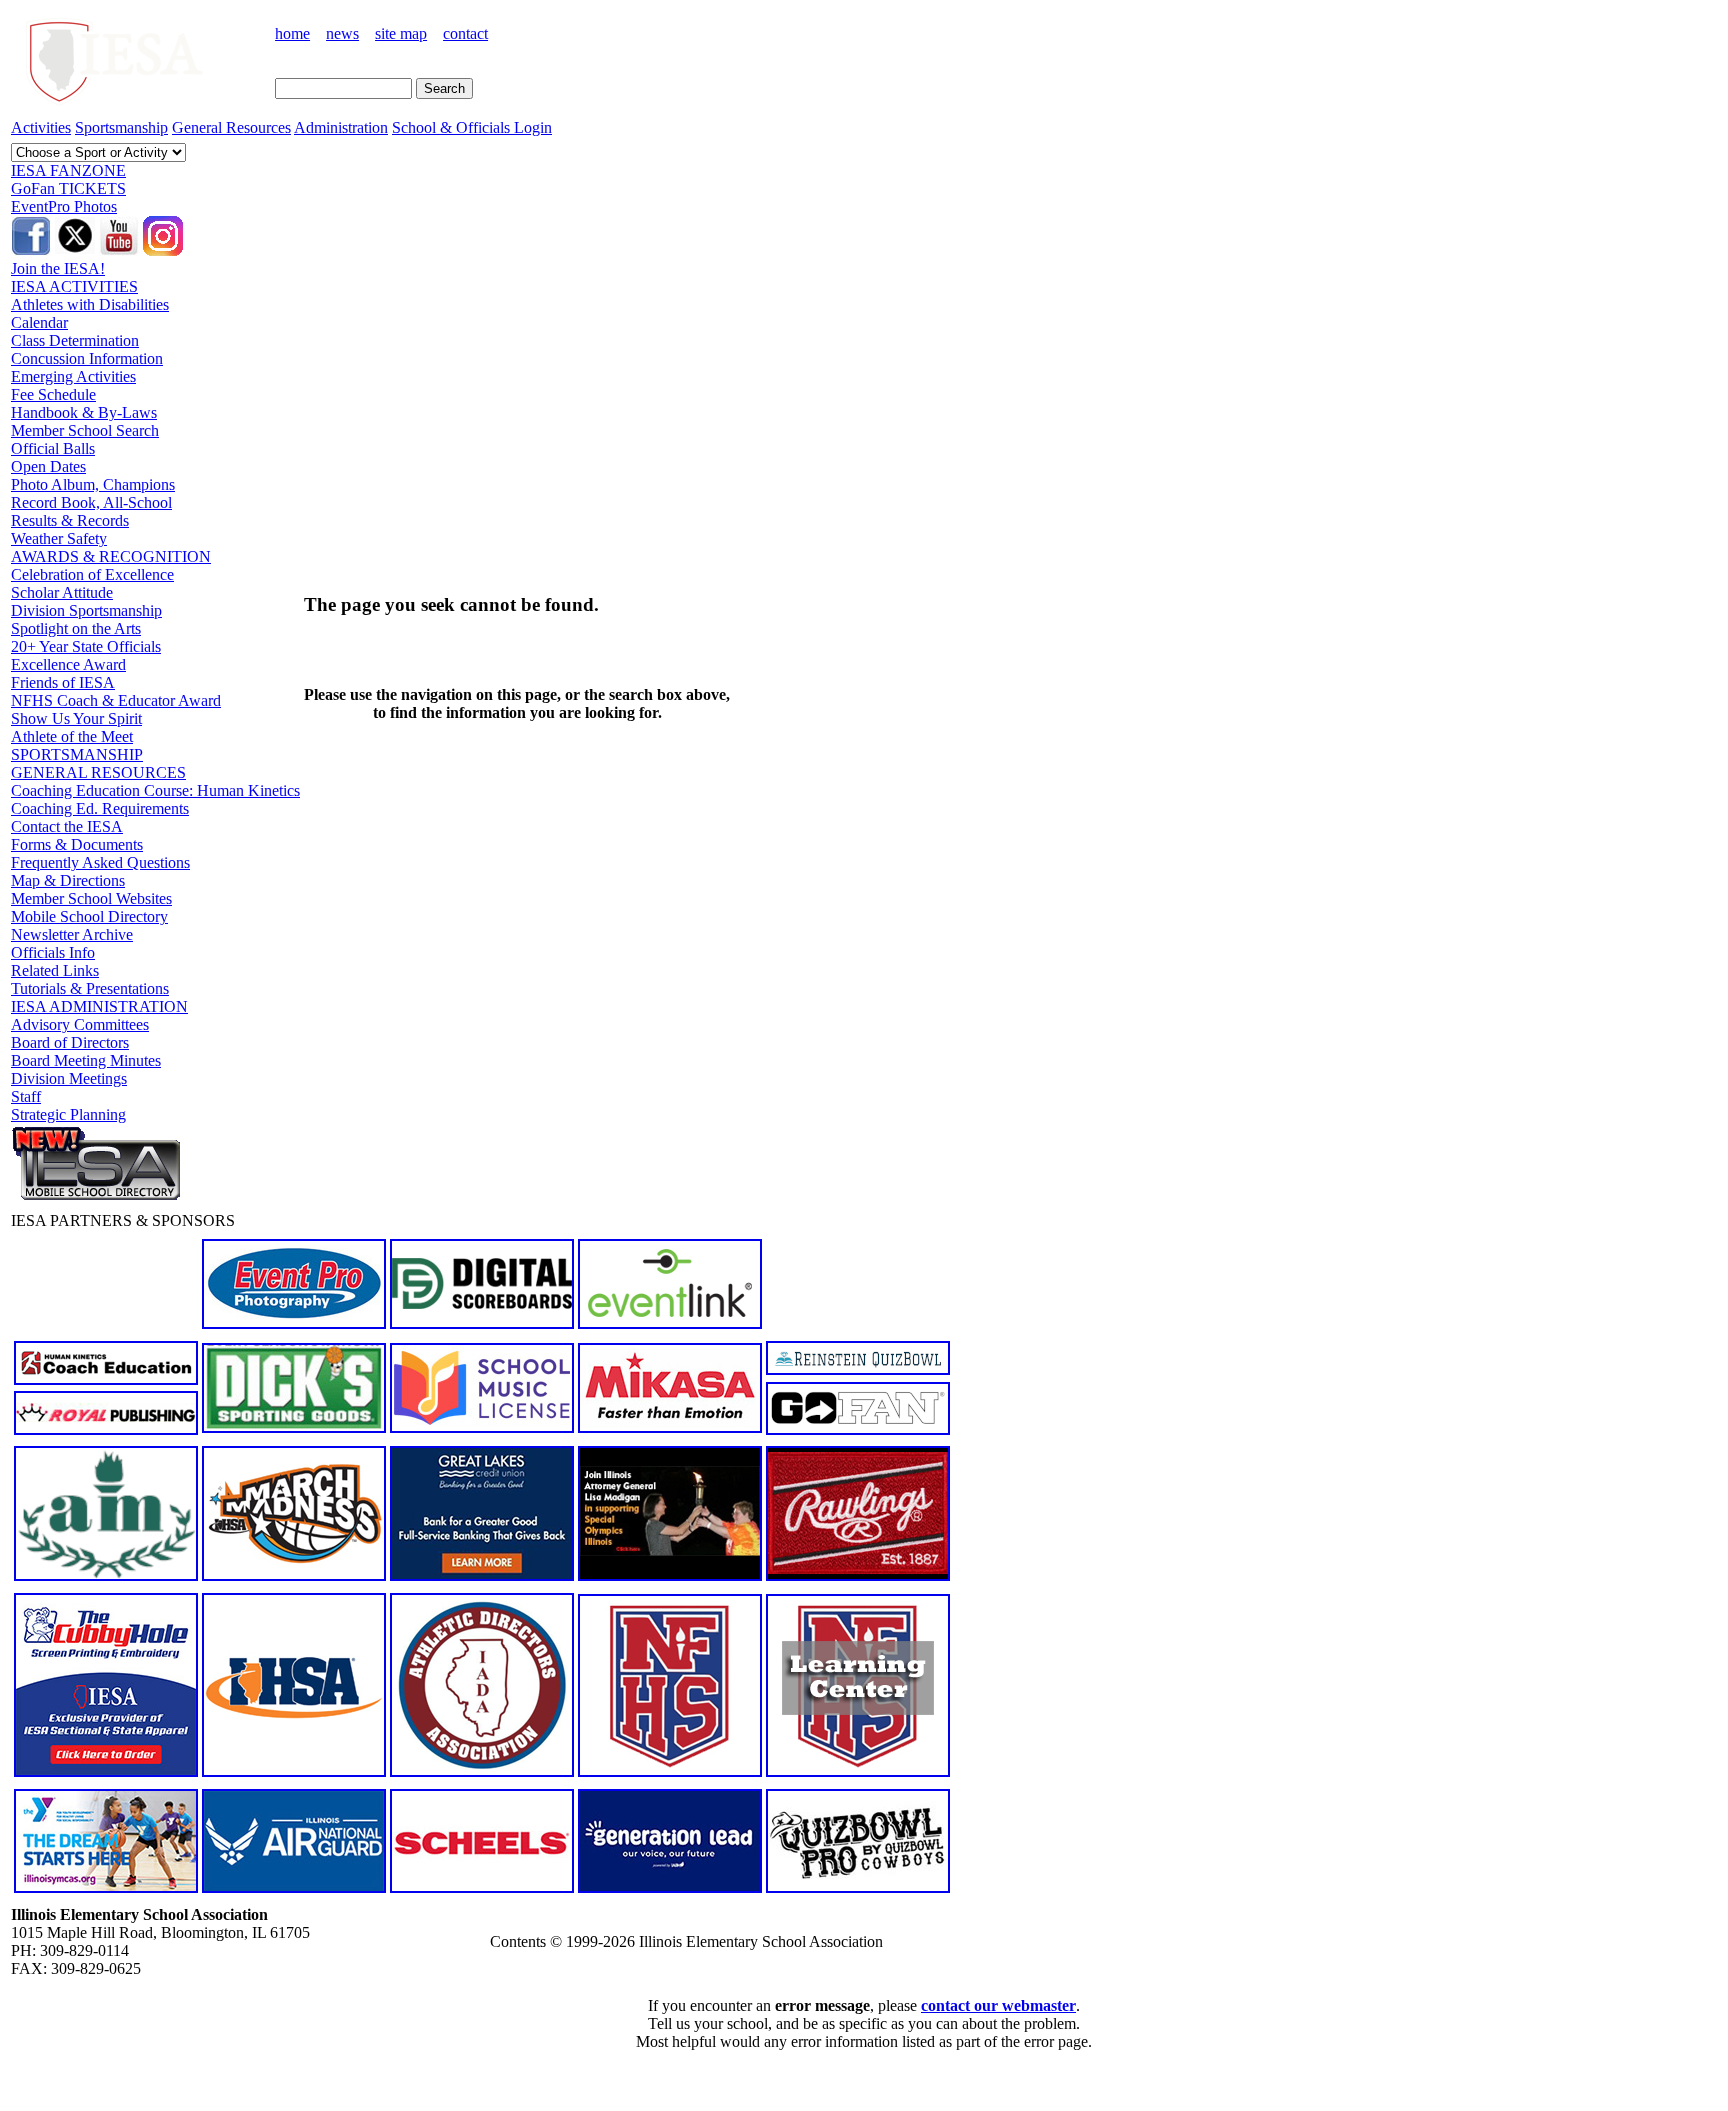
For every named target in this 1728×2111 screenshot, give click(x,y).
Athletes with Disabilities (90, 304)
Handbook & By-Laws (84, 412)
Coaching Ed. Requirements (100, 808)
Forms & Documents (77, 844)
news (342, 33)
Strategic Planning (68, 1114)
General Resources (231, 127)
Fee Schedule (53, 394)
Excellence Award (68, 664)
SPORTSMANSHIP (77, 754)
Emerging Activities (73, 376)
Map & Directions (68, 880)
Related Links (55, 970)
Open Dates (48, 466)
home (292, 33)
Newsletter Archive (72, 934)
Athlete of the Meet (72, 736)
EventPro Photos (64, 206)
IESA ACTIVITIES (74, 286)
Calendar (39, 322)
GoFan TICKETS (68, 188)
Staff (26, 1096)
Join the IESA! (58, 268)
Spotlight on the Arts (76, 628)
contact (465, 33)
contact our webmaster (998, 2005)
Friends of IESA (63, 682)
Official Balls (53, 448)
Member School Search (85, 430)
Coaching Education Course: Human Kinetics (155, 790)
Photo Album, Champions (93, 484)
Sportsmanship (121, 127)
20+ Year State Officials (86, 646)
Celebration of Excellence (92, 574)
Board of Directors (70, 1042)
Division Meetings (69, 1078)
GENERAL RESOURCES (98, 772)
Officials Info (53, 952)
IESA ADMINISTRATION (99, 1006)
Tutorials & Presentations (90, 988)
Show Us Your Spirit (76, 718)
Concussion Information (87, 358)
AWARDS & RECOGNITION (111, 556)
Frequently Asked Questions (100, 862)
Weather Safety (59, 538)
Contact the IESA (67, 826)
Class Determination (75, 340)
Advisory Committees (80, 1024)
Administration (341, 127)
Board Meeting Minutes (86, 1060)
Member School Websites (91, 898)
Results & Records (70, 520)
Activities (41, 127)
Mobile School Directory (89, 916)
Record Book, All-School (91, 502)
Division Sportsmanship (86, 610)
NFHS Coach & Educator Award (116, 700)
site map (401, 33)
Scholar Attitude (62, 592)
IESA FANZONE (68, 170)
